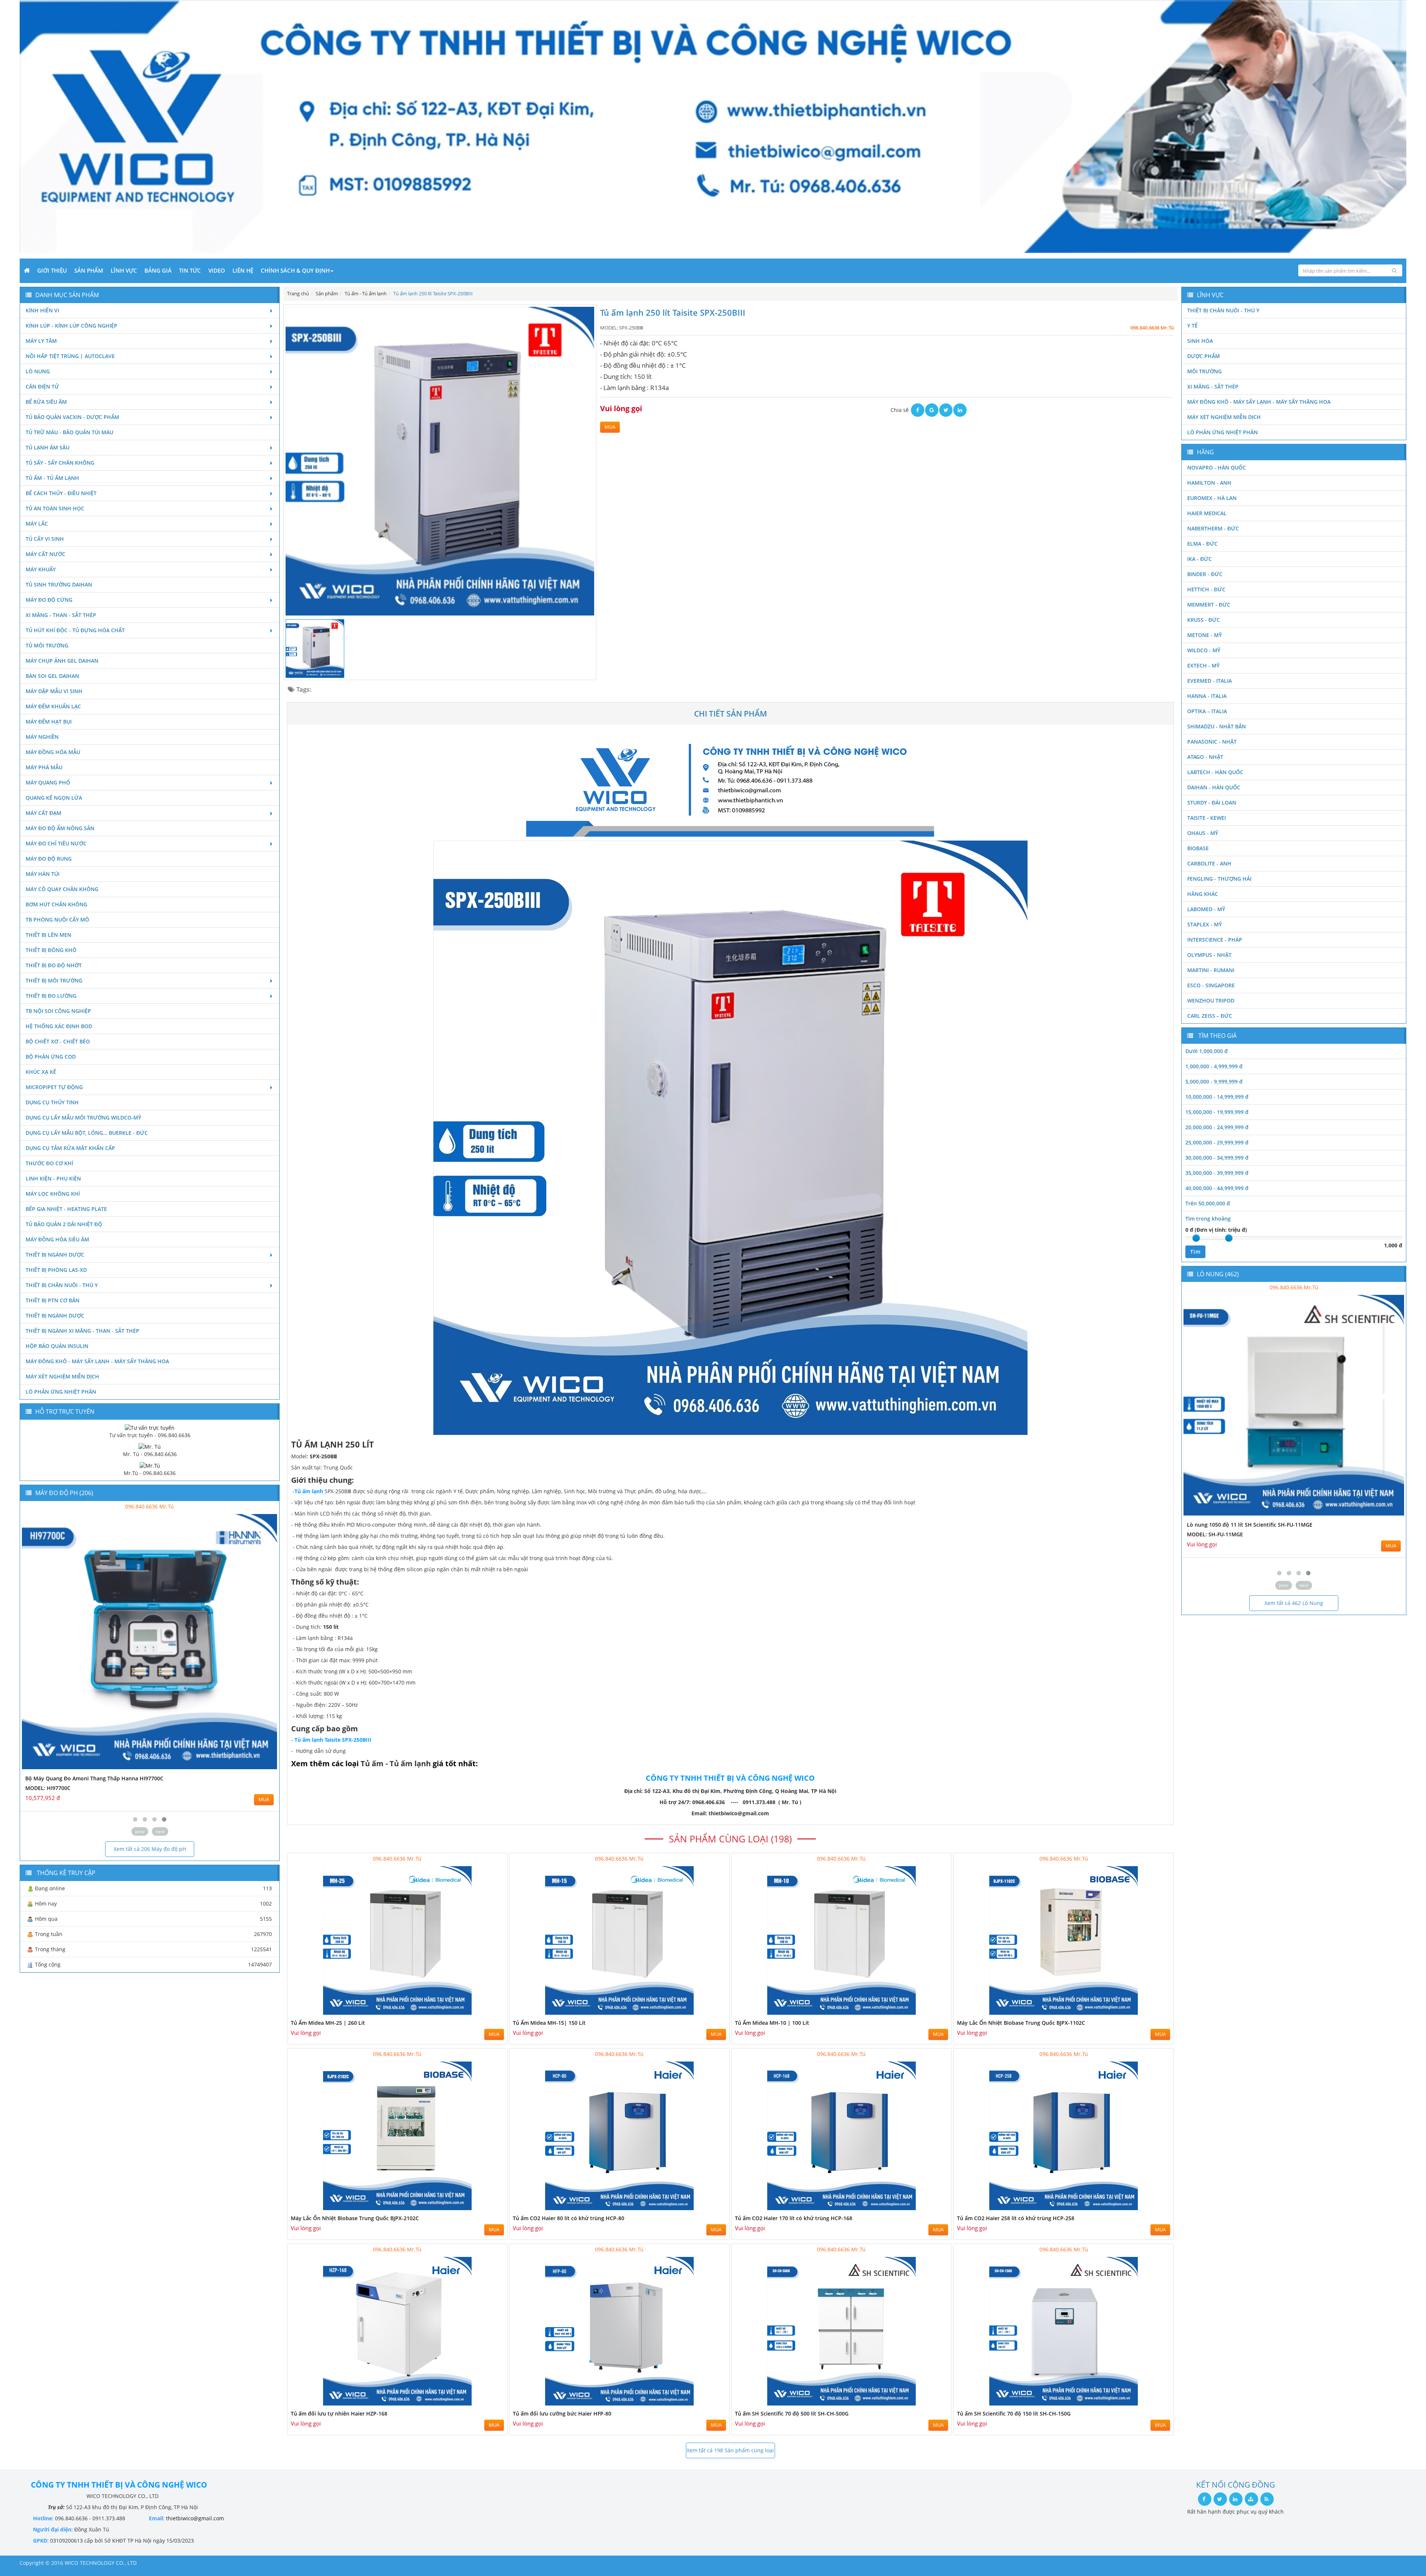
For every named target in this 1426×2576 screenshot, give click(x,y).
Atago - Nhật (1205, 757)
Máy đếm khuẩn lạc (53, 706)
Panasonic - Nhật (1212, 742)
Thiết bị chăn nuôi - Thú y (62, 1285)
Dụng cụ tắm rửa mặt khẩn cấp (70, 1148)
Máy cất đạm (43, 813)
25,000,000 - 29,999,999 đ (1217, 1142)
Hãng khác (1203, 894)
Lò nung (38, 371)
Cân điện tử (42, 386)
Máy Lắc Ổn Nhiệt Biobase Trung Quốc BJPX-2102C (355, 2218)
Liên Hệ (243, 270)
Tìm (1195, 1252)
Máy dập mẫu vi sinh (54, 691)
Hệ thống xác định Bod (59, 1026)
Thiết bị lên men (48, 935)
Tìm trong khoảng (1208, 1219)
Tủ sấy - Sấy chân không (60, 463)
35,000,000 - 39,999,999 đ (1217, 1173)
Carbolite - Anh (1209, 863)
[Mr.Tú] (150, 1465)
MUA (610, 427)
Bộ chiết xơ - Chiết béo (58, 1041)
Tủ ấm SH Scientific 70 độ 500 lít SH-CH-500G (792, 2413)
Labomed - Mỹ (1206, 909)
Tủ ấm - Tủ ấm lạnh (52, 478)
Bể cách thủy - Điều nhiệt (61, 493)
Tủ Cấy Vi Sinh (45, 539)
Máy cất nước (45, 554)
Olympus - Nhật (1209, 955)
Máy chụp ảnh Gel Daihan (62, 661)
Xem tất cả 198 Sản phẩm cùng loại (730, 2450)
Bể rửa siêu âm (46, 402)
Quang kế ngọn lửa (54, 798)
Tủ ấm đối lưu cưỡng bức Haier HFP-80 (562, 2413)
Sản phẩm (89, 270)
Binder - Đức (1205, 574)
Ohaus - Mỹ (1203, 833)
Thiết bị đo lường (51, 996)
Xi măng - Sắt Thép (1213, 386)
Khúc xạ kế (41, 1072)
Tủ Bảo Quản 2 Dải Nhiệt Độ (64, 1224)
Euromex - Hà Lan (1212, 498)
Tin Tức (190, 270)
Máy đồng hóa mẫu (53, 752)
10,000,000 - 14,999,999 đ (1217, 1097)
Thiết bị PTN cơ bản (53, 1300)
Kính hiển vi (42, 310)
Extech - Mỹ (1203, 665)
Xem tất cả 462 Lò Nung (1294, 1603)
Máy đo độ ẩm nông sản (60, 828)
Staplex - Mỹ (1204, 924)
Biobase (1198, 848)
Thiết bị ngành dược (55, 1255)
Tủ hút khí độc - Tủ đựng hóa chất (75, 630)
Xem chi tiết (487, 2013)
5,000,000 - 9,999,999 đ (1214, 1081)
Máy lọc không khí (53, 1194)
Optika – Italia (1207, 711)
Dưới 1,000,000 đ (1207, 1051)
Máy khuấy (41, 569)
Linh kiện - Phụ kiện (53, 1178)
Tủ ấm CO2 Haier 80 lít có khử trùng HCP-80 (569, 2218)
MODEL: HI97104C (48, 1788)
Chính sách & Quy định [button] (295, 270)
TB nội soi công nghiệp (58, 1011)
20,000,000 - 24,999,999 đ (1217, 1127)
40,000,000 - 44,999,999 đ (1217, 1188)
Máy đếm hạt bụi (49, 722)
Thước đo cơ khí (49, 1163)
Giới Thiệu (52, 270)
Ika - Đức (1199, 559)
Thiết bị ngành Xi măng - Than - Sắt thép (82, 1331)
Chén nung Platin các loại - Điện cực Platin (1241, 1525)
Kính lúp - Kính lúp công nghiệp (71, 326)
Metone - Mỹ (1204, 635)
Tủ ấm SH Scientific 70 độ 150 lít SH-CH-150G (1014, 2413)
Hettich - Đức (1206, 589)
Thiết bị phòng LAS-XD (56, 1270)
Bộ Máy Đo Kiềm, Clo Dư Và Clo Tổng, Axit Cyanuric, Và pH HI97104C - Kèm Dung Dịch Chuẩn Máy (149, 1778)
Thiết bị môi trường (54, 980)
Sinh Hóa (1200, 341)
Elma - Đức (1202, 544)
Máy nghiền (42, 737)
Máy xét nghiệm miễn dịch (62, 1376)
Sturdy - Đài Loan (1212, 803)
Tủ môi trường (47, 645)
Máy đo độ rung (49, 859)
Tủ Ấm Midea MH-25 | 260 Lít (328, 2023)
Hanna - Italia (1207, 696)
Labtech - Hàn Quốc (1215, 772)
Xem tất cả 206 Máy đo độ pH (150, 1849)
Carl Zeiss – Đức (1210, 1016)
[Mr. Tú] (150, 1446)
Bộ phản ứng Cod (51, 1057)
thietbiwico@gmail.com (195, 2518)
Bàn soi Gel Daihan (52, 676)
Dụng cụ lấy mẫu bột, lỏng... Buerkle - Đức (87, 1133)
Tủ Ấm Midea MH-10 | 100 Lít (772, 2023)
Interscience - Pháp (1215, 940)
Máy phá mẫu (44, 767)
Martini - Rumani (1211, 970)
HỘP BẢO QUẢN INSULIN (57, 1346)
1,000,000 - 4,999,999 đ (1214, 1066)
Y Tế (1192, 326)
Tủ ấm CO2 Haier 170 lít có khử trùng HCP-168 (794, 2218)
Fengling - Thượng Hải (1219, 879)
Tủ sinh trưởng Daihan (59, 584)
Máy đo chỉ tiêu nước (56, 843)
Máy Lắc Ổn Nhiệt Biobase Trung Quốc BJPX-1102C (1021, 2023)
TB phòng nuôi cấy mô (57, 920)
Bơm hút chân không (56, 904)
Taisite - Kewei (1207, 818)
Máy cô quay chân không (62, 889)
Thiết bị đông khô (51, 950)
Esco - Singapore (1211, 985)
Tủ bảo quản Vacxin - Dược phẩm (72, 417)
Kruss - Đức (1204, 620)
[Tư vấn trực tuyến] (150, 1427)
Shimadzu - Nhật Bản (1217, 726)
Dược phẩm (1204, 356)
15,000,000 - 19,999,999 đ (1217, 1112)
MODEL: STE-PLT (1208, 1534)
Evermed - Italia (1210, 681)
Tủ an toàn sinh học (55, 508)
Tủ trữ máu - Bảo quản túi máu (69, 432)
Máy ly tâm (41, 341)
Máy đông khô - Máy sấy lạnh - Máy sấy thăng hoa (97, 1361)
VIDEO (217, 270)
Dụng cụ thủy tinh (52, 1102)
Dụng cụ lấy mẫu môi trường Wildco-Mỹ (83, 1118)
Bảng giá (158, 270)
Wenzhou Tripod (1211, 1000)
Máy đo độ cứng (49, 600)
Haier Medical (1207, 513)
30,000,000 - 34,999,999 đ (1217, 1158)
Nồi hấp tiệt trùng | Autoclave (70, 356)
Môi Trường (1204, 371)
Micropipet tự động (54, 1087)
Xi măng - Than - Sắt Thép (61, 615)
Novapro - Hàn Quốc (1217, 467)
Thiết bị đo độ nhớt (54, 965)
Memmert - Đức (1209, 605)
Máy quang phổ (48, 782)
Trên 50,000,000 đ (1208, 1203)
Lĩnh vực (124, 270)
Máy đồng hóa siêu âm (57, 1239)
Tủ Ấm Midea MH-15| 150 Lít (549, 2023)
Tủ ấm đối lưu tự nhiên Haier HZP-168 (339, 2413)
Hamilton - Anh (1209, 483)
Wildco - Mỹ (1204, 650)
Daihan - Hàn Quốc (1214, 787)
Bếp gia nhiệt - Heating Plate (66, 1209)
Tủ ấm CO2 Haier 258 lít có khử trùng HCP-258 (1016, 2218)
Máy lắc (37, 524)
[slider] (1196, 1238)
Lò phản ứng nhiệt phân (61, 1392)
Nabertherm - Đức (1213, 528)
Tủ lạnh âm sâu (48, 447)
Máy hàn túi (43, 874)
